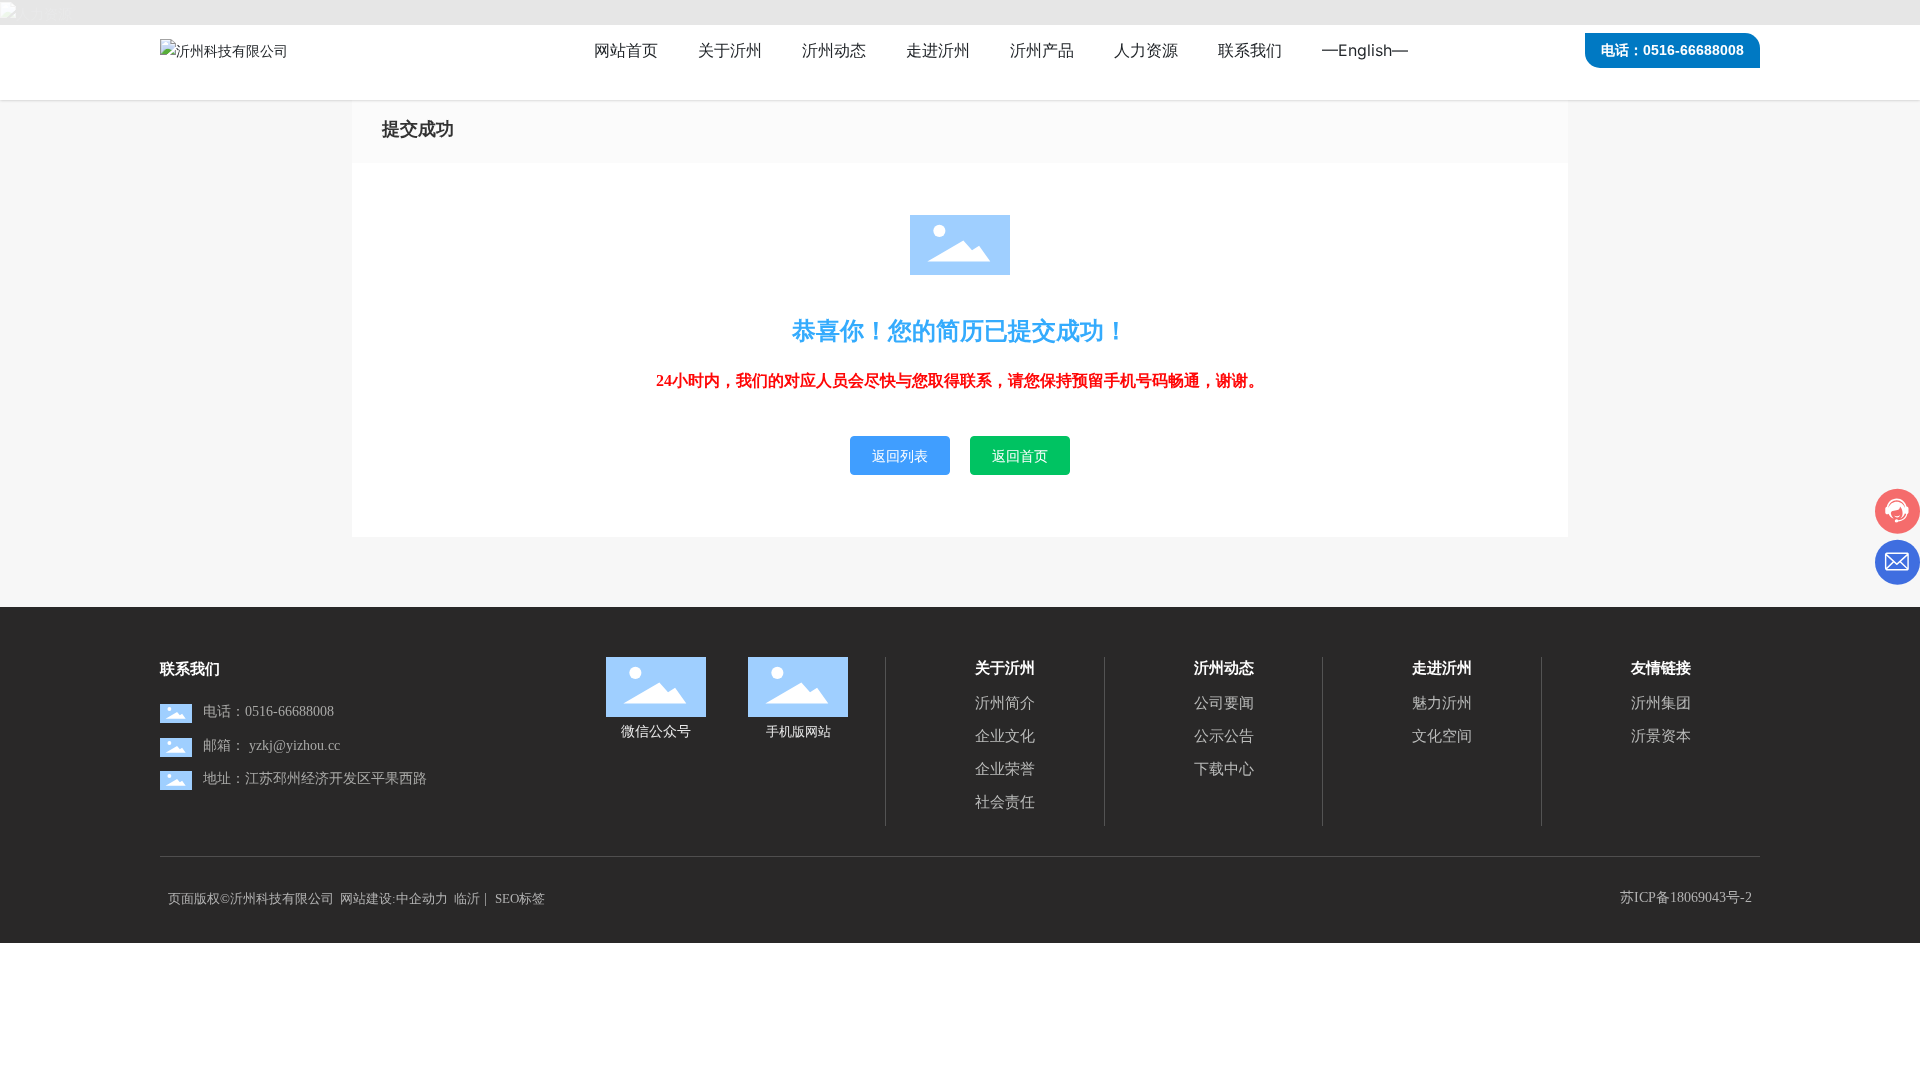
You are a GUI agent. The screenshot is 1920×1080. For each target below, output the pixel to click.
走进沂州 (1442, 667)
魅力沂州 (1442, 703)
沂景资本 (1661, 736)
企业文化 (1005, 736)
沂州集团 (1661, 703)
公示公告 (1224, 736)
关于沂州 (1005, 667)
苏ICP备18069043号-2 (1686, 897)
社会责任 (1005, 802)
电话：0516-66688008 (1672, 50)
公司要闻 (1224, 703)
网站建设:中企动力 (394, 898)
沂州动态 (1224, 667)
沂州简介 (1005, 703)
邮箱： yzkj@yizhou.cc (271, 745)
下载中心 (1224, 769)
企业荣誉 (1005, 769)
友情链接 (1661, 667)
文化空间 (1442, 736)
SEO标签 (520, 898)
